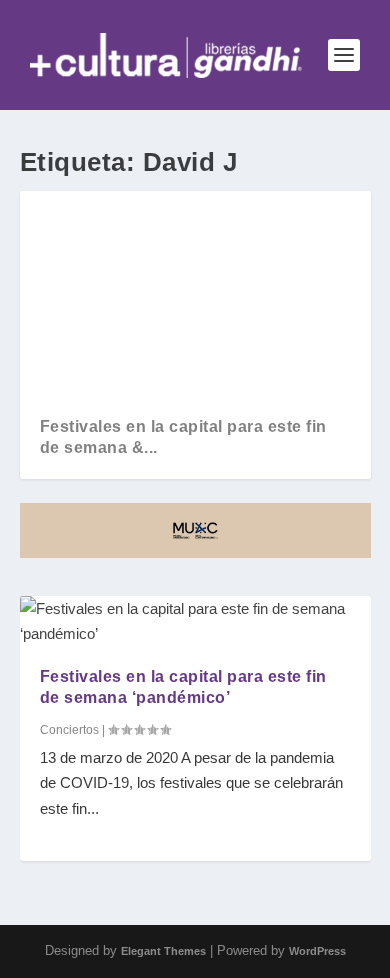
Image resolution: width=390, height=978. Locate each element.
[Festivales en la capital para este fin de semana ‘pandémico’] (195, 621)
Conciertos (69, 730)
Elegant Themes (163, 951)
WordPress (317, 951)
